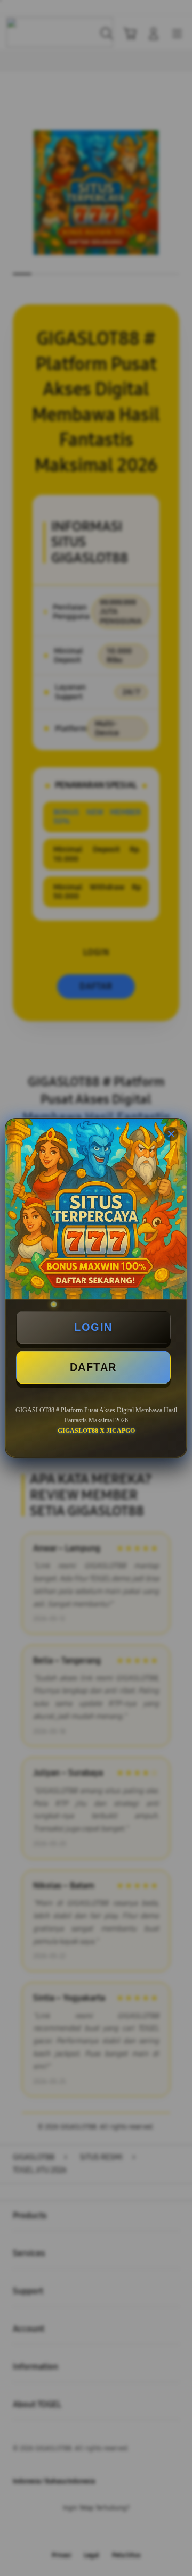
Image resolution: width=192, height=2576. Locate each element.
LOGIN (93, 1327)
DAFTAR (93, 1367)
